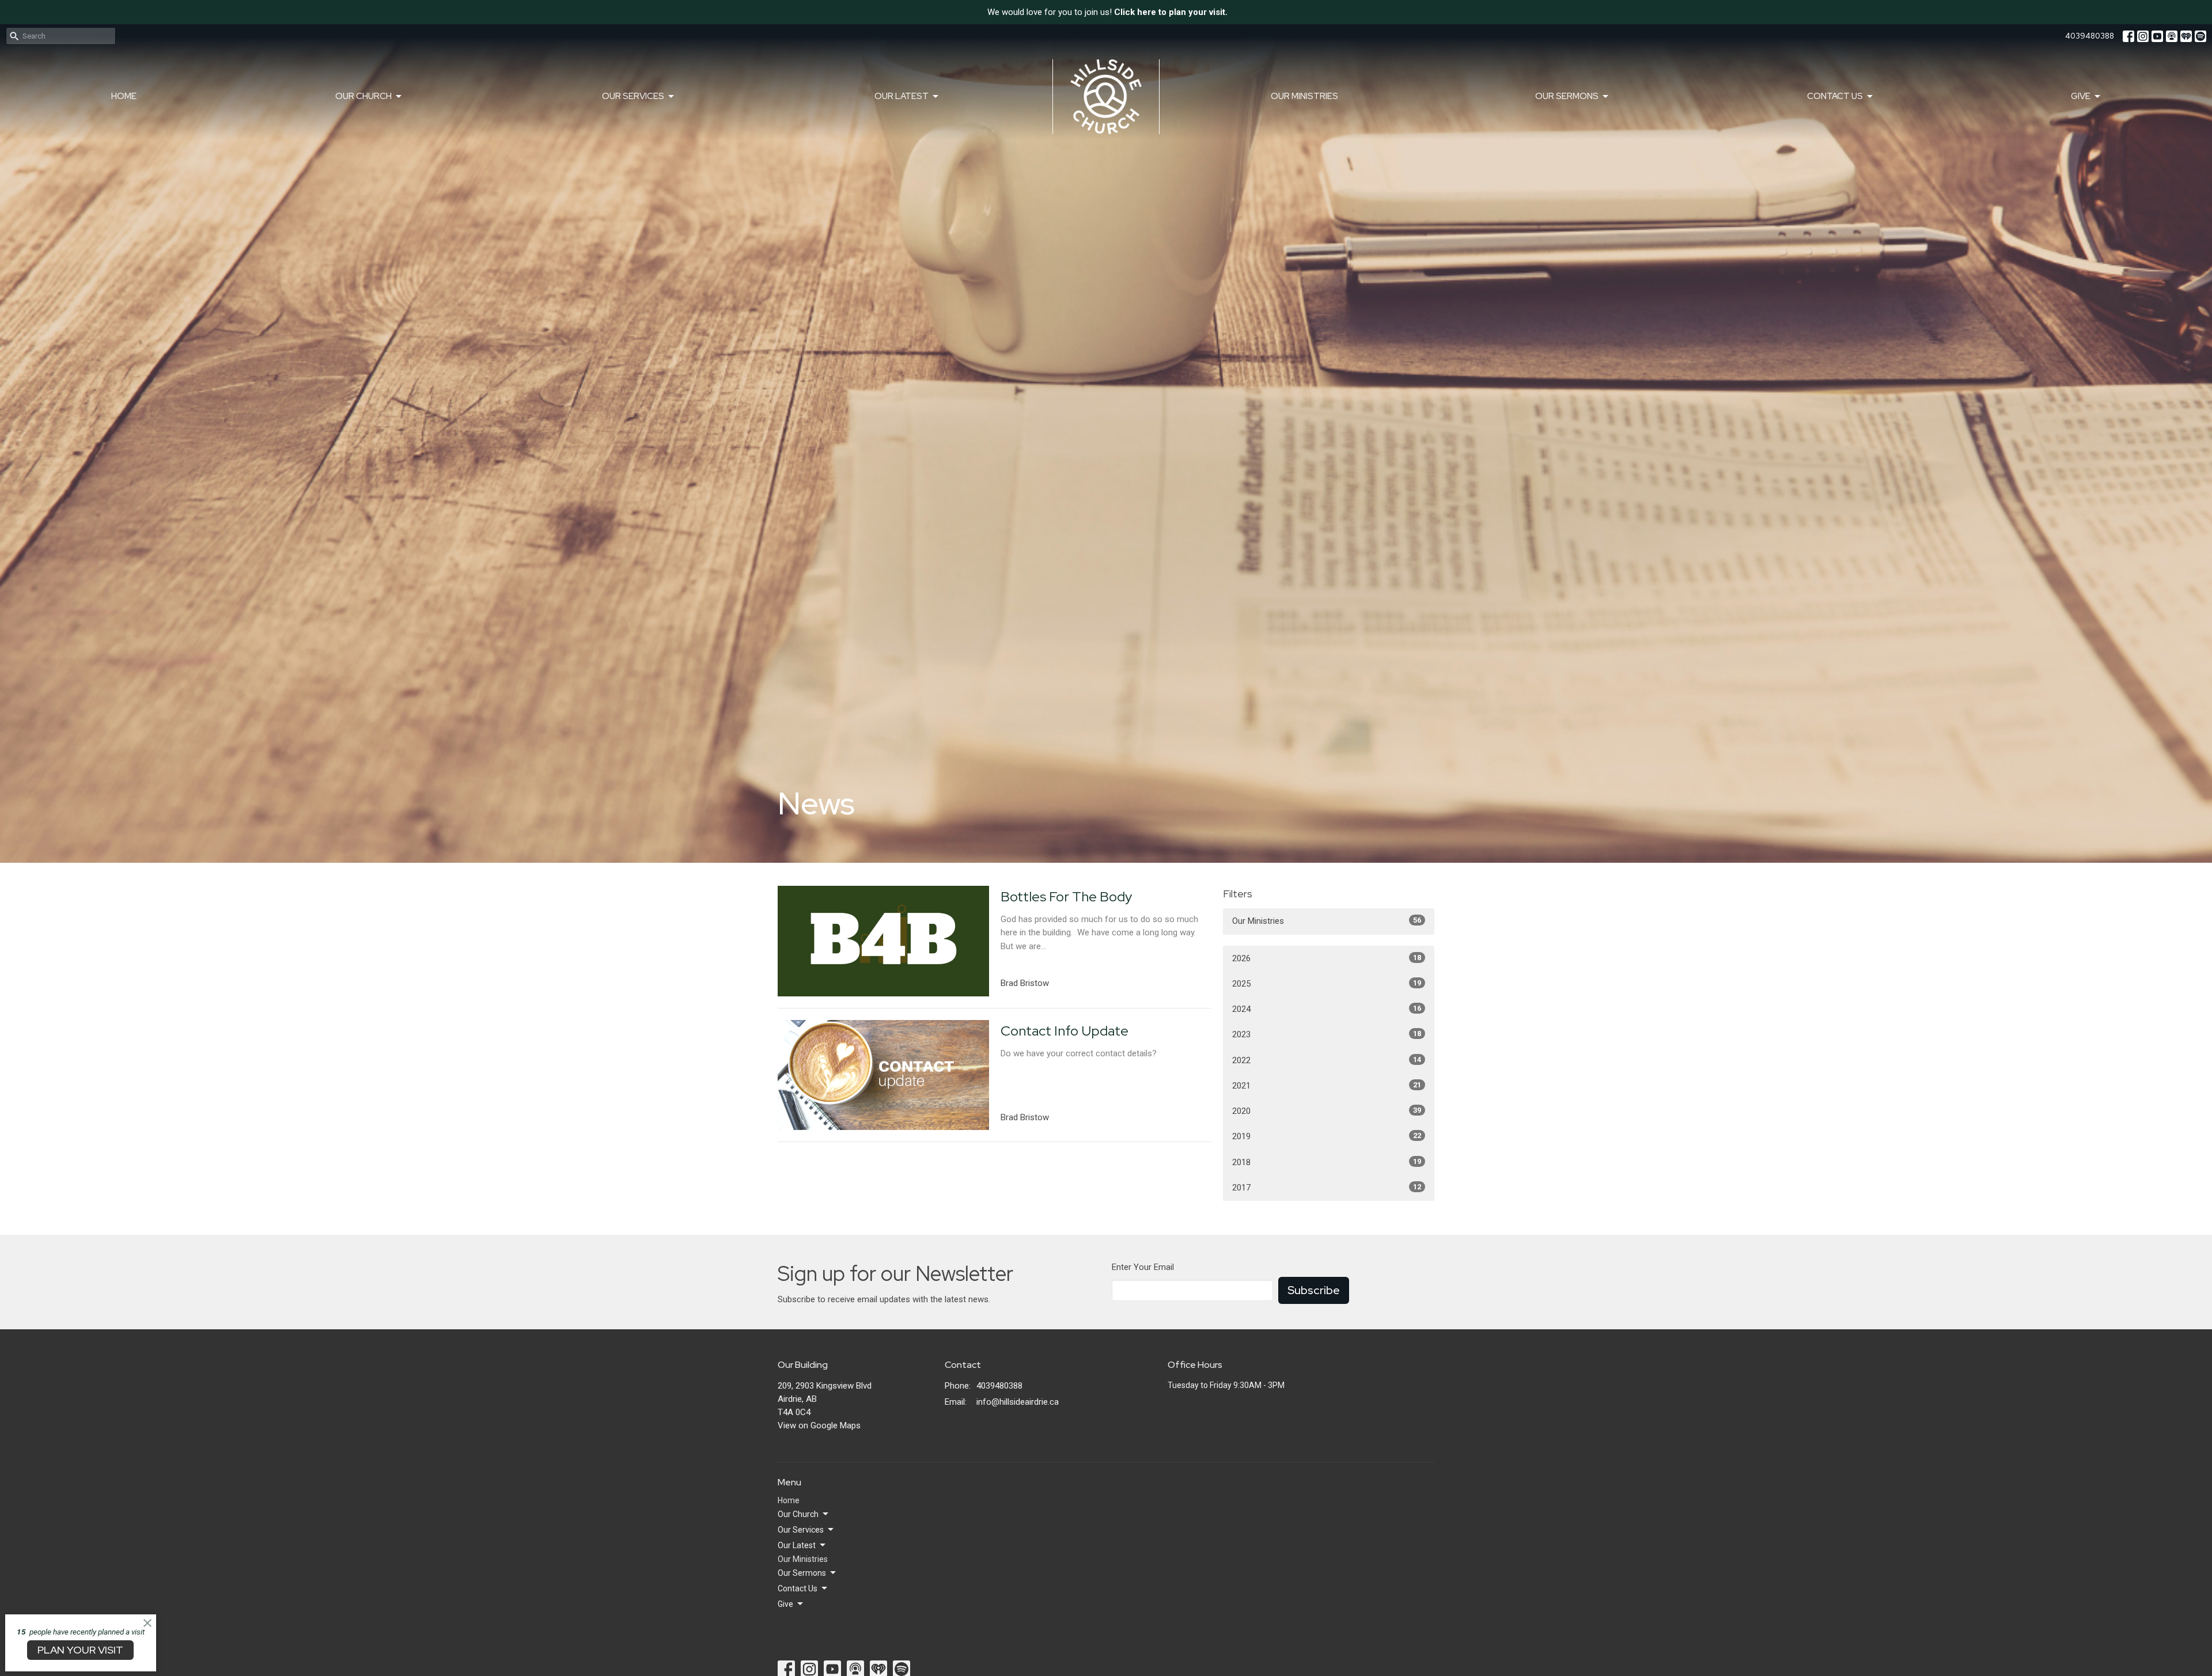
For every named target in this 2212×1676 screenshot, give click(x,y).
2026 (1327, 958)
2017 (1327, 1188)
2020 (1327, 1111)
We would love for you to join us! (1107, 12)
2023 (1327, 1034)
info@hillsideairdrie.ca (1018, 1402)
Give (2081, 96)
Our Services (633, 96)
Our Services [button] (801, 1530)
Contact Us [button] (798, 1588)
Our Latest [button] (797, 1545)
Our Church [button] (798, 1514)
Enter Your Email (1143, 1267)
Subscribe (1314, 1290)
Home (124, 96)
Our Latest (902, 96)
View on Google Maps (819, 1425)
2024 (1327, 1009)
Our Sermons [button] (802, 1573)
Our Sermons (1567, 96)
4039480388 (2090, 36)
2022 (1327, 1060)
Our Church (363, 96)
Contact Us (1835, 96)
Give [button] (785, 1604)
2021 (1327, 1086)
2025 (1327, 984)
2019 (1327, 1136)
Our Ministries (1304, 96)
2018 (1327, 1162)
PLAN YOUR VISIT (80, 1650)
